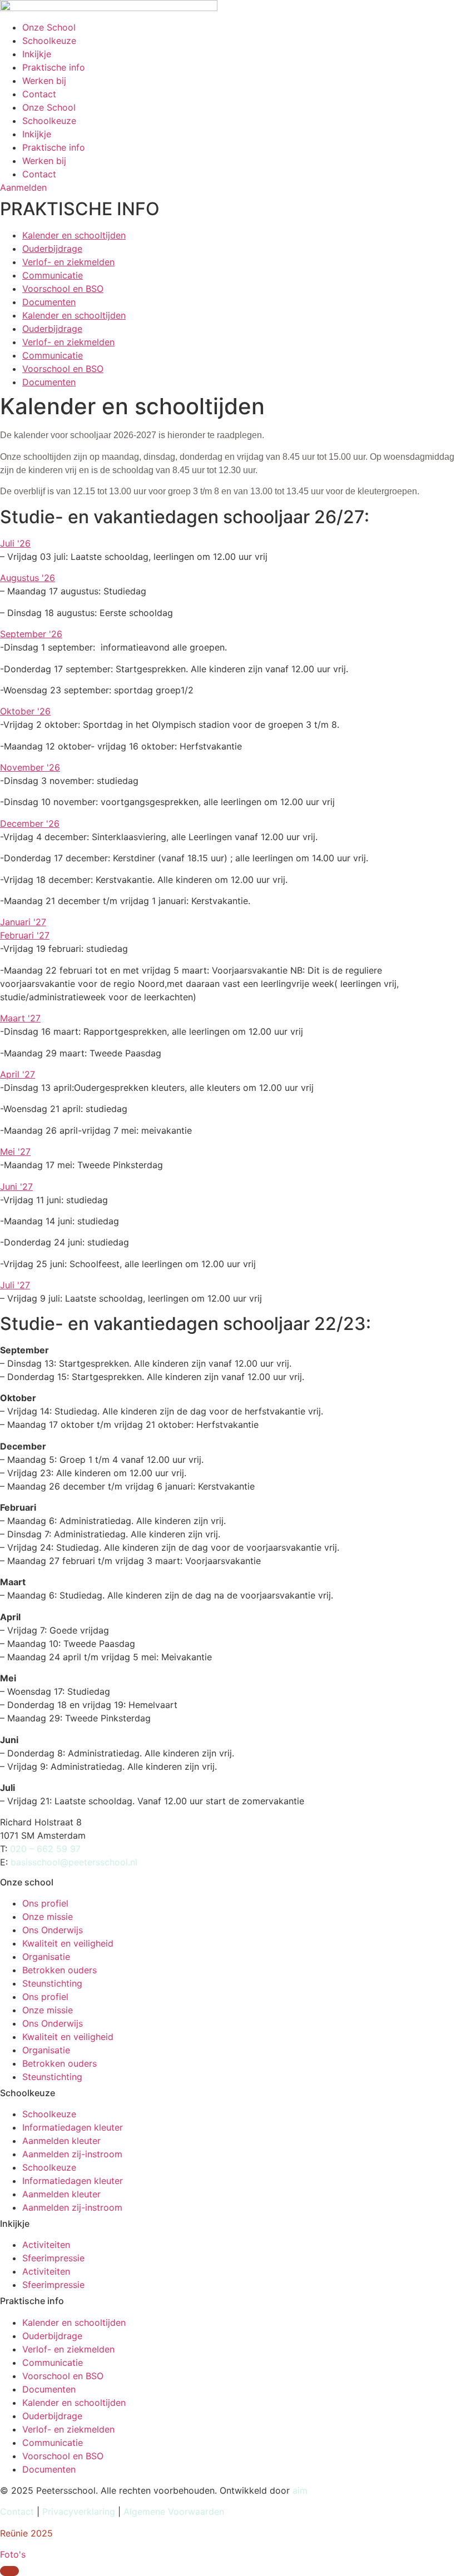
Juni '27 (16, 1187)
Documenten (49, 302)
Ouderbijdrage (52, 249)
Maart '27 (20, 1018)
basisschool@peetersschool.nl (74, 1862)
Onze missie (48, 1917)
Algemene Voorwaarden (174, 2512)
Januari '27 (23, 922)
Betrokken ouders (60, 1970)
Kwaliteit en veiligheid (68, 1943)
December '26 (30, 823)
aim (300, 2490)
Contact (39, 94)
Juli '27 (15, 1285)
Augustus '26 (28, 578)
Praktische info (54, 67)
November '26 (30, 767)
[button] (228, 543)
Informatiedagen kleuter (73, 2127)
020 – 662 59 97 (45, 1849)
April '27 (18, 1074)
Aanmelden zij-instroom (72, 2154)
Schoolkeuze (49, 41)
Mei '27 (15, 1151)
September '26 (31, 634)
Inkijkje (37, 54)
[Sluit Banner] (9, 2571)
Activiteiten (46, 2245)
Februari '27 (25, 935)
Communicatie (53, 275)
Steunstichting (52, 1983)
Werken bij (44, 81)
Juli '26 (15, 543)
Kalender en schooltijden (74, 235)
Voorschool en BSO (63, 289)
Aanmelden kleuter (61, 2141)
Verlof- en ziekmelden (68, 262)
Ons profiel (45, 1903)
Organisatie (46, 1957)
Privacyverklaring (80, 2512)
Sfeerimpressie (53, 2258)
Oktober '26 (25, 711)
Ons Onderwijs (53, 1930)
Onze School (49, 27)
